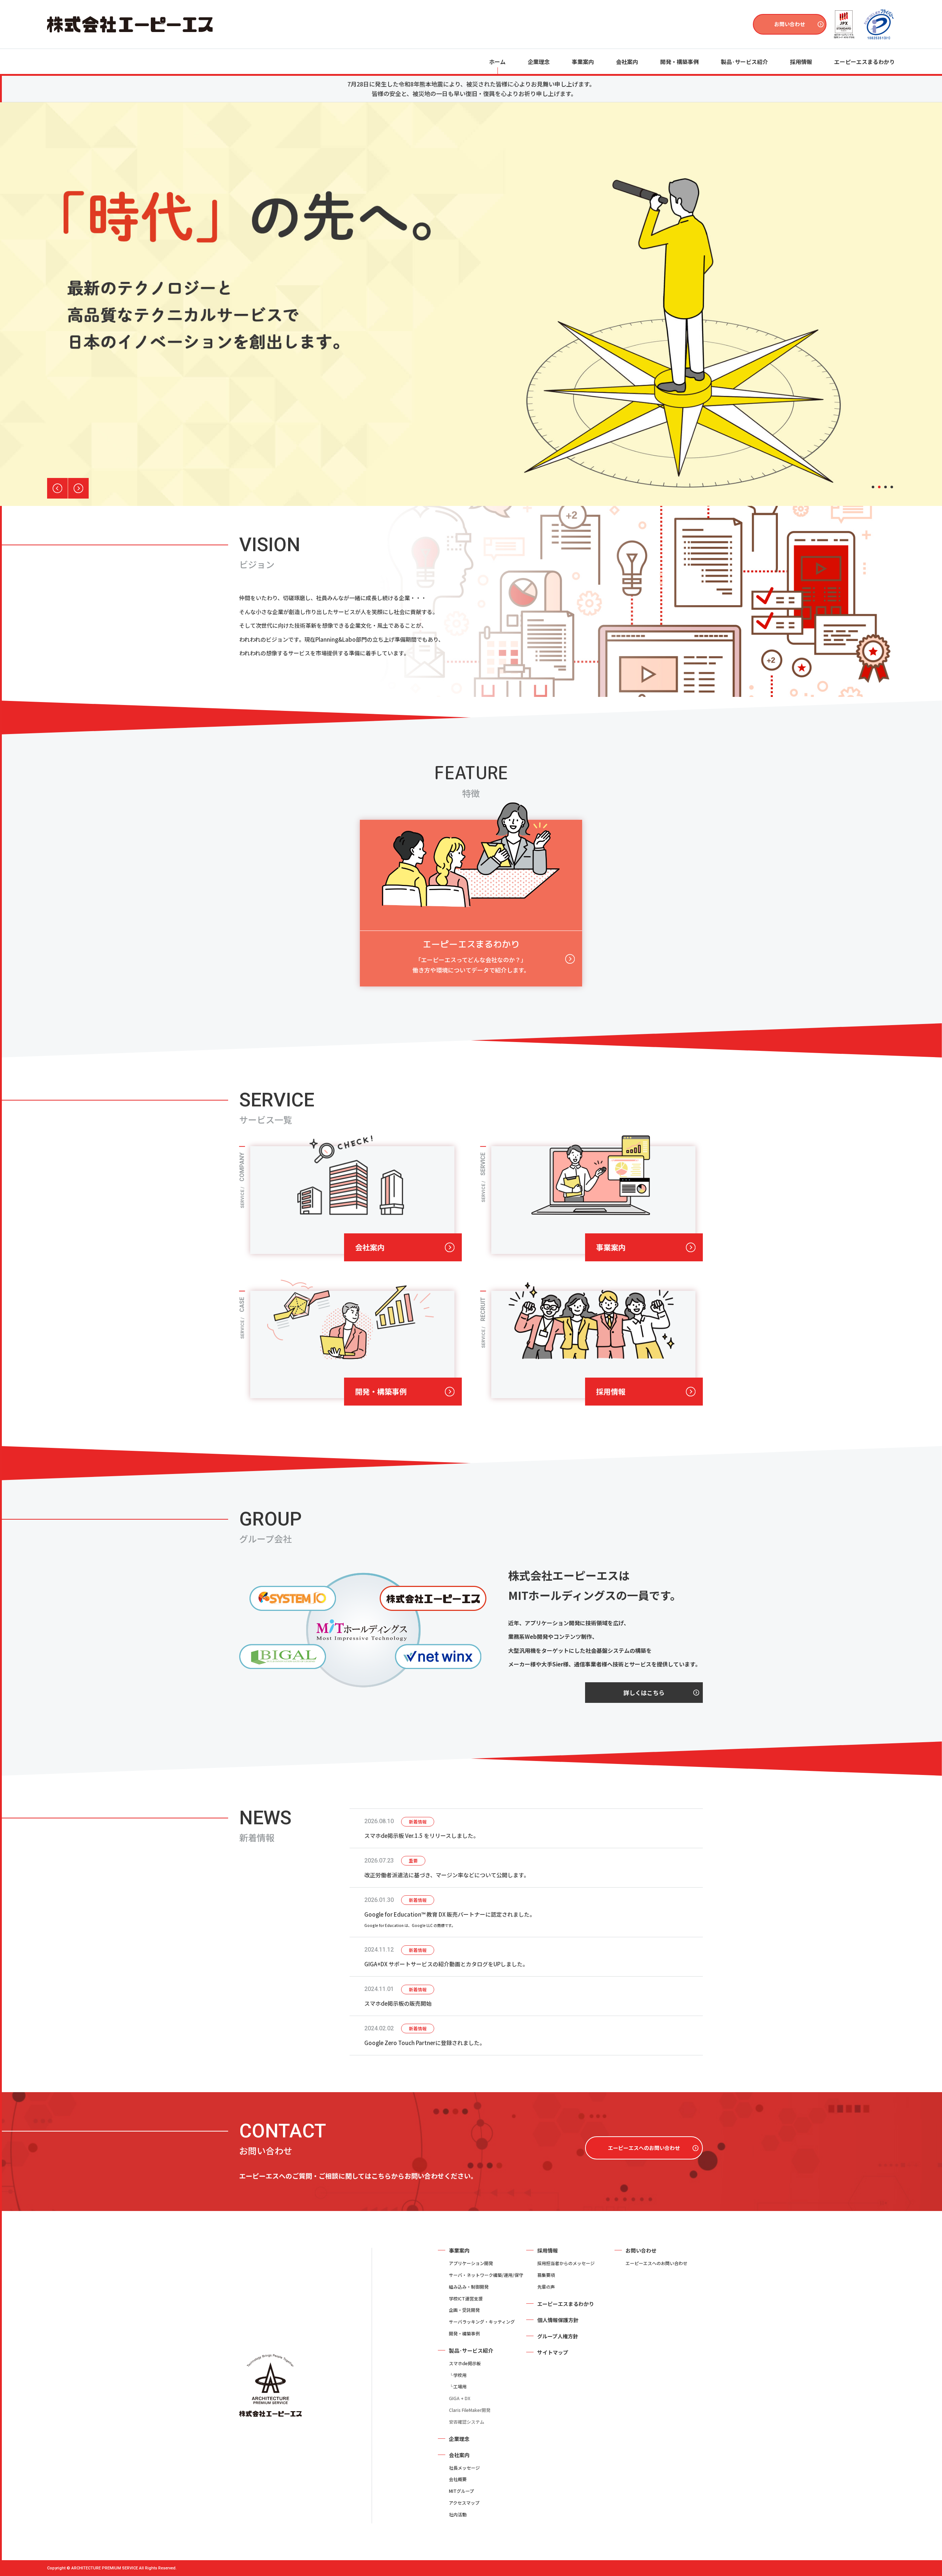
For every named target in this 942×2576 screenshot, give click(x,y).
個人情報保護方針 (558, 2320)
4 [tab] (892, 487)
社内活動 (458, 2514)
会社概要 (458, 2479)
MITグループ (461, 2491)
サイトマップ (553, 2352)
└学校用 (458, 2375)
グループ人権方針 (558, 2336)
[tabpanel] (471, 304)
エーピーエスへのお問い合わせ (644, 2148)
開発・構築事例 (679, 62)
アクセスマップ (464, 2503)
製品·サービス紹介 (471, 2350)
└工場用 (458, 2386)
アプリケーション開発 (471, 2263)
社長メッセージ (464, 2468)
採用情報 (611, 1391)
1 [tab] (873, 487)
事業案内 (583, 62)
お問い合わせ (790, 24)
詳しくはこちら (644, 1693)
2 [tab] (879, 487)
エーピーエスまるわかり (865, 62)
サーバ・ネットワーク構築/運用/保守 (486, 2275)
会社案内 (370, 1247)
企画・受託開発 (464, 2310)
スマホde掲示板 (465, 2363)
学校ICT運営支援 (466, 2298)
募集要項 (546, 2275)
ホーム (497, 62)
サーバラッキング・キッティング (482, 2322)
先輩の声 (546, 2287)
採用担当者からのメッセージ (566, 2263)
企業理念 (539, 62)
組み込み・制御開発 (469, 2287)
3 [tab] (886, 487)
